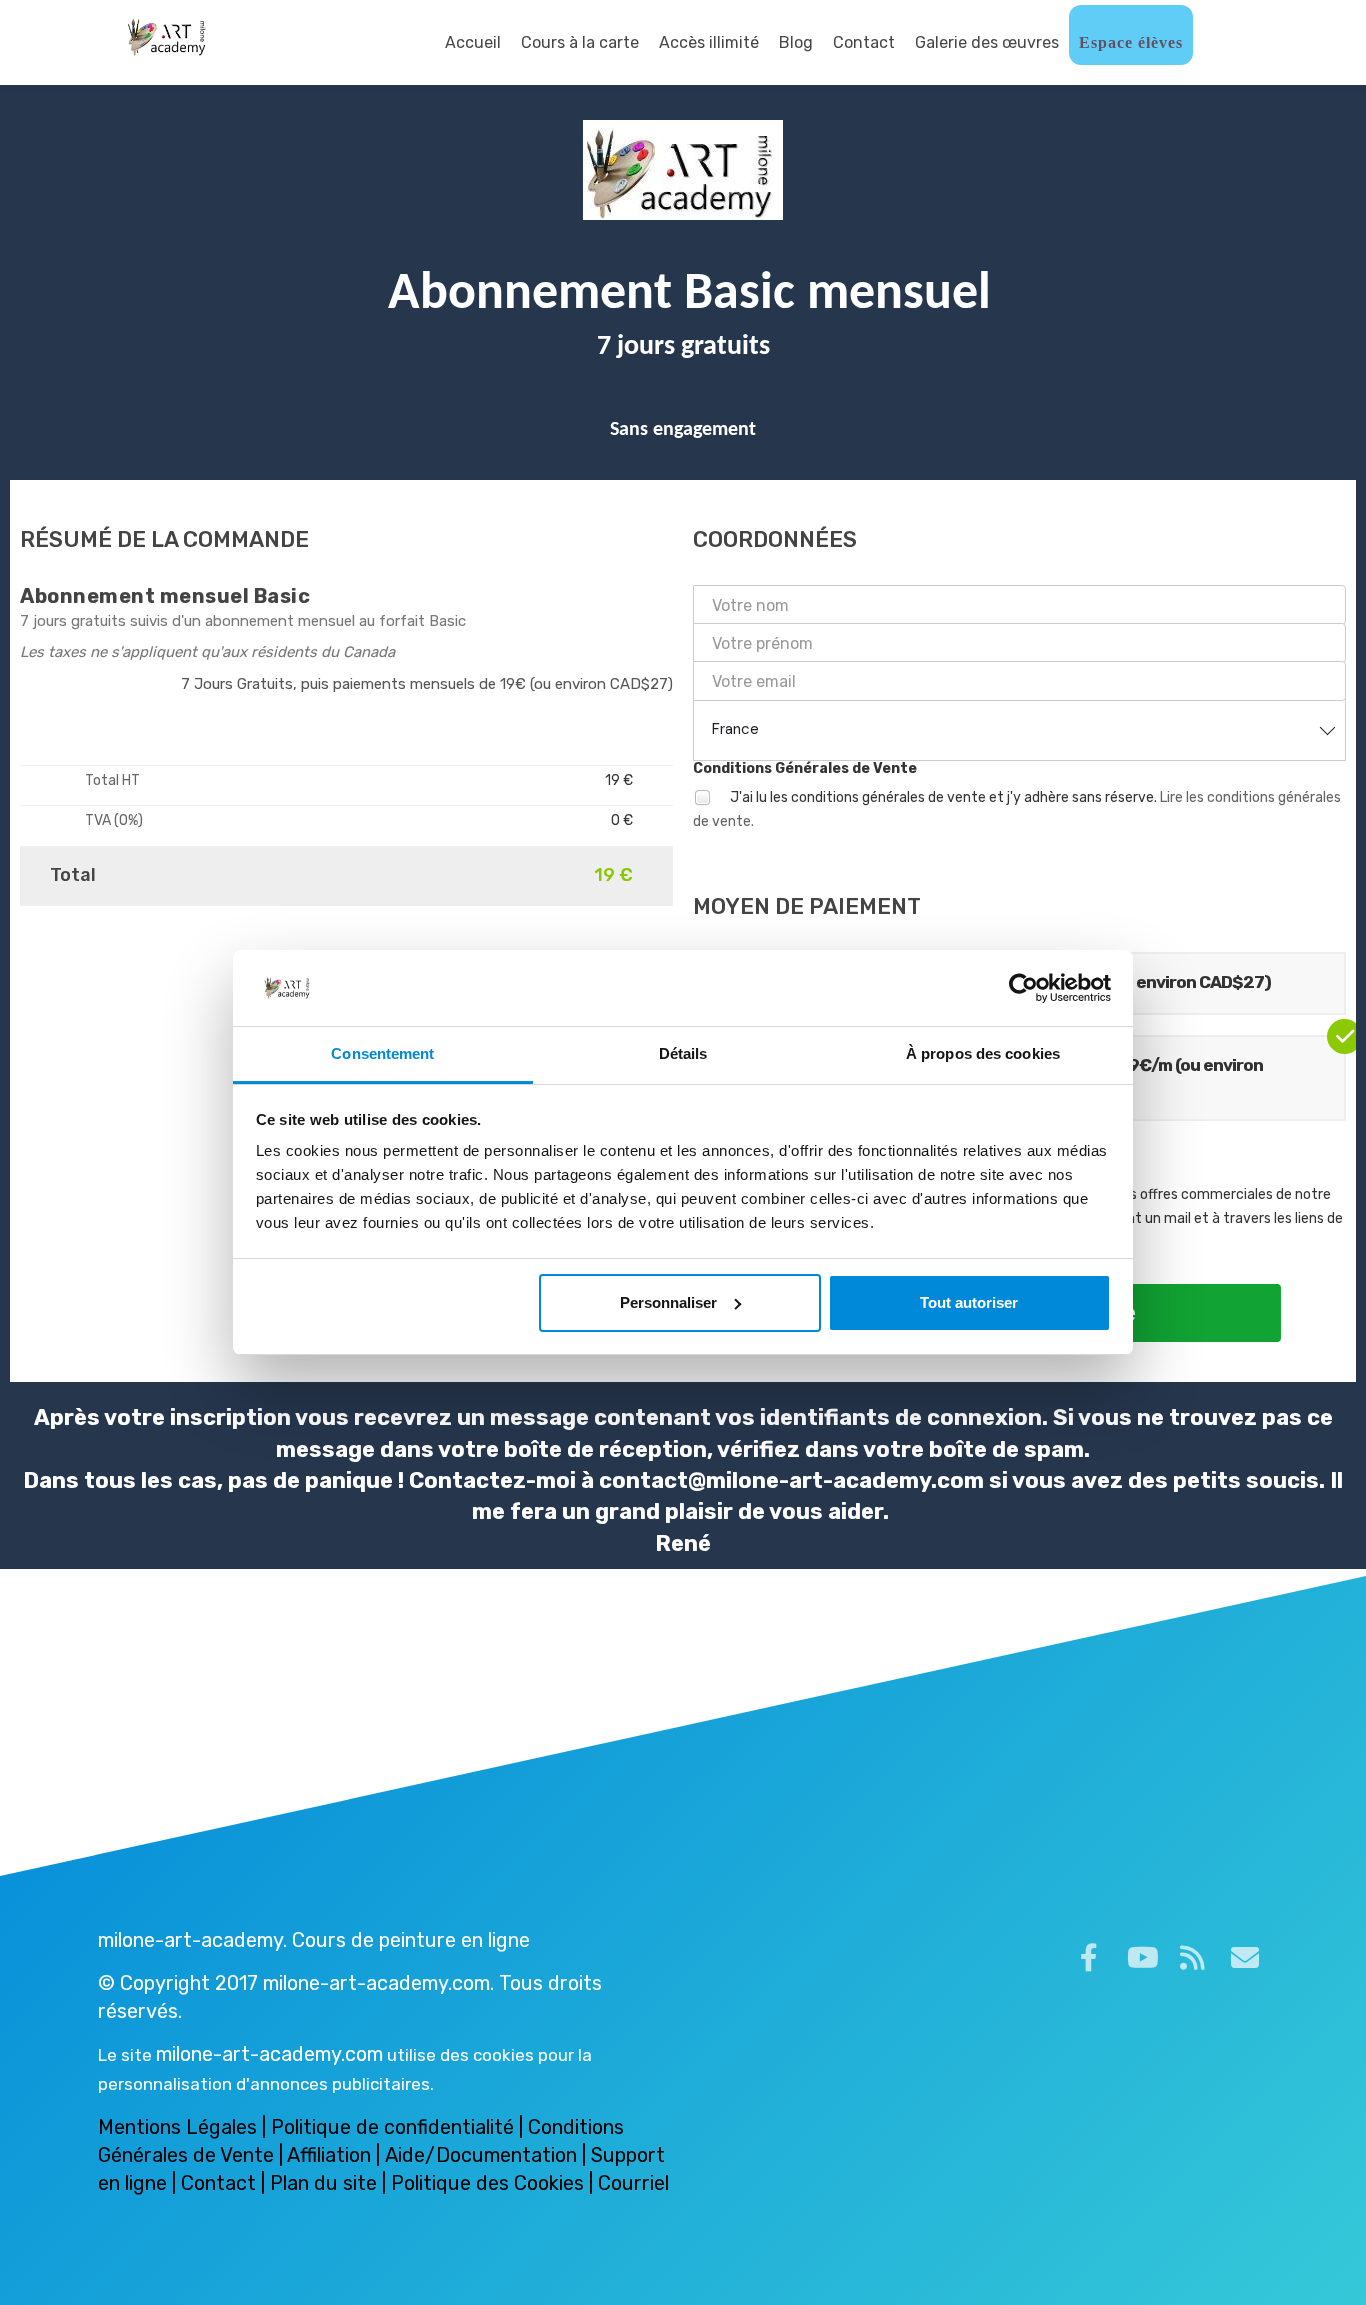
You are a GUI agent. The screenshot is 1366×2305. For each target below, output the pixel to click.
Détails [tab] (683, 1053)
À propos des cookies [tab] (983, 1053)
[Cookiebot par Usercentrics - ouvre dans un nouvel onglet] (1023, 988)
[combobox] (1019, 730)
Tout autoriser (969, 1302)
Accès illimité (709, 42)
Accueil (473, 42)
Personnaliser (668, 1302)
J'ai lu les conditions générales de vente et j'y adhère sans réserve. (1017, 809)
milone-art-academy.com (269, 2054)
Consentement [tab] (382, 1053)
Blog (796, 42)
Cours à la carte (580, 42)
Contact (864, 42)
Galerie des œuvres (987, 42)
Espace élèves (1131, 42)
